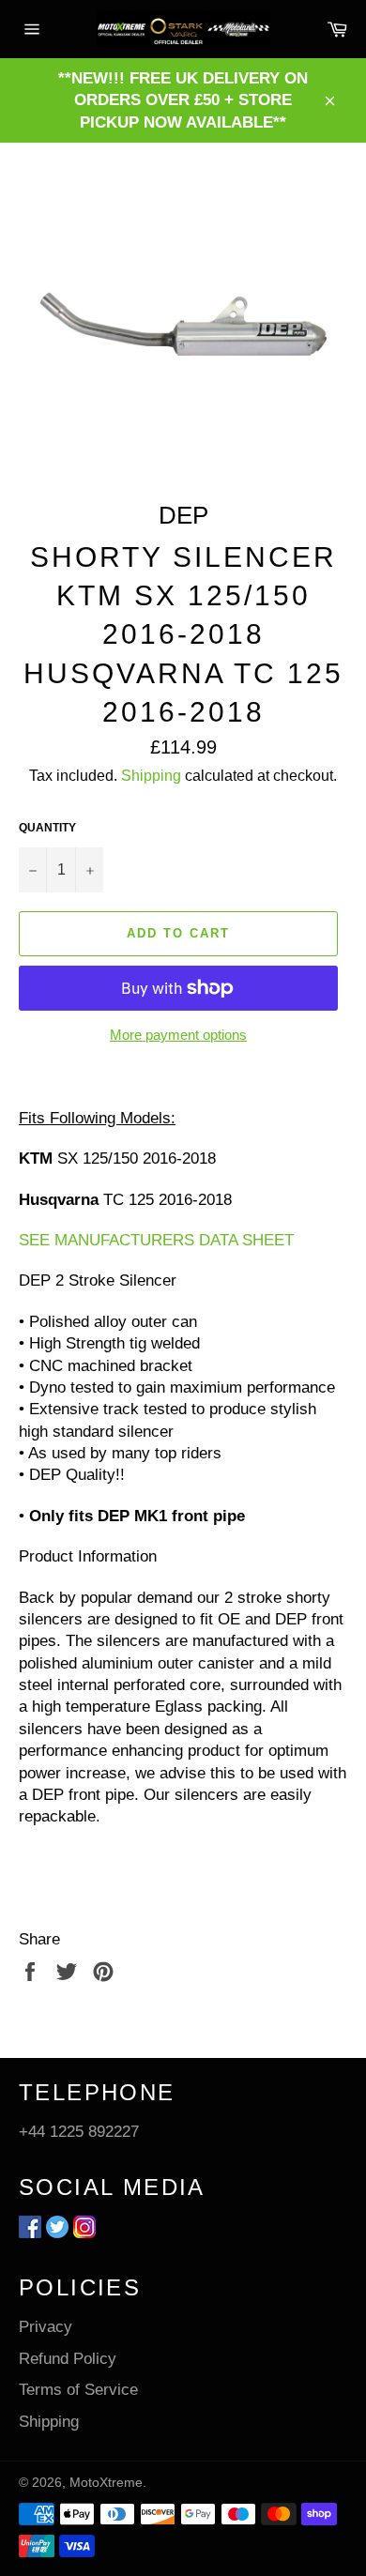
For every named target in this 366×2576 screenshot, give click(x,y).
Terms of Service (78, 2390)
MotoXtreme (106, 2483)
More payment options (178, 1035)
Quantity (47, 828)
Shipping (151, 776)
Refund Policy (68, 2359)
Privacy (46, 2327)
